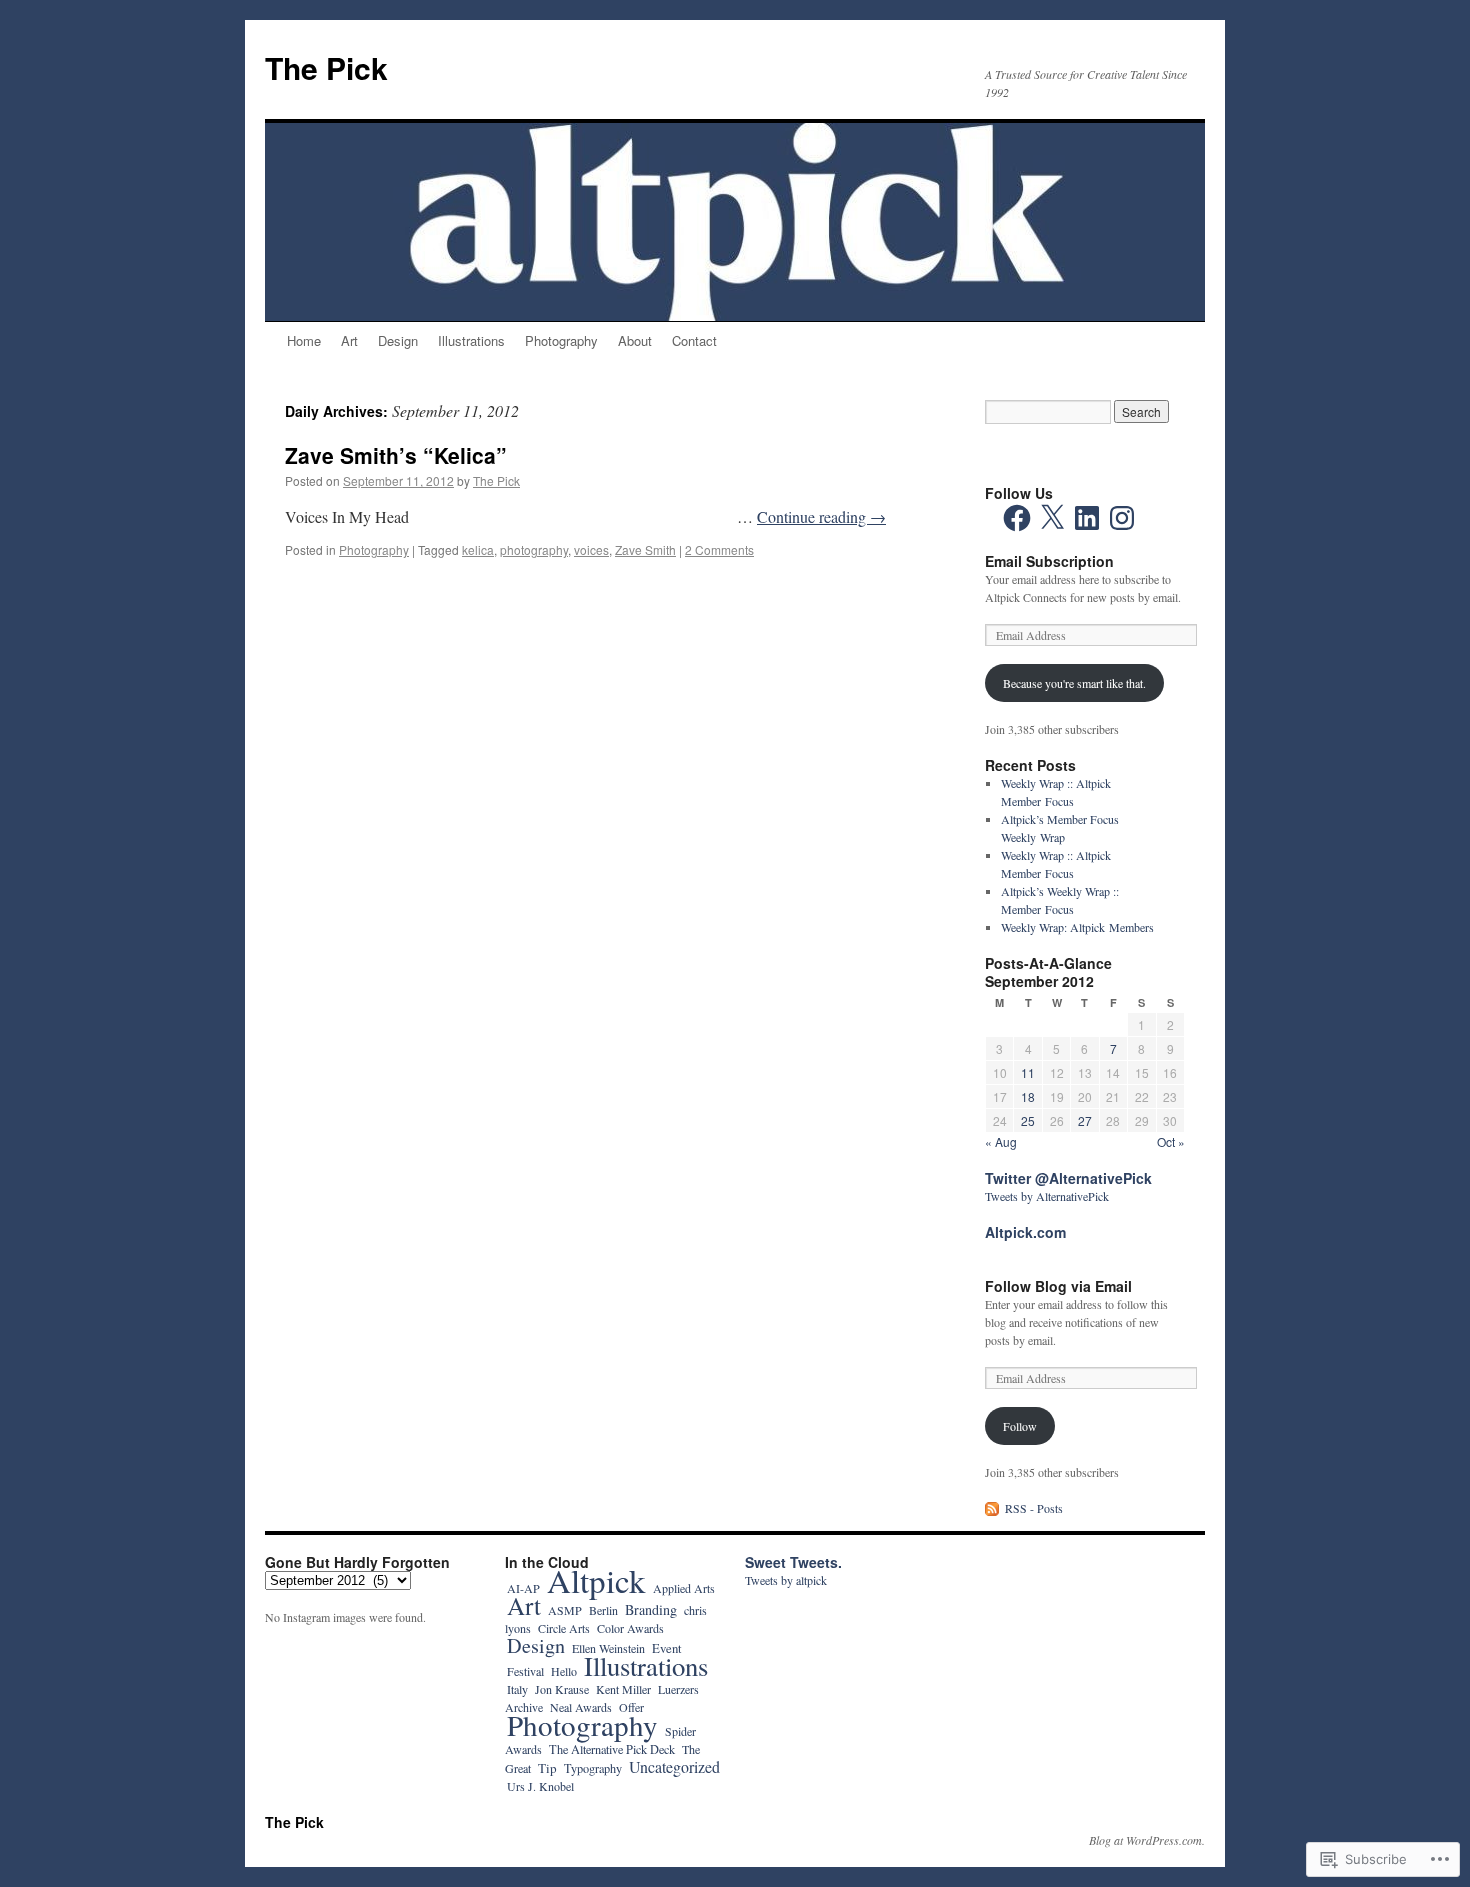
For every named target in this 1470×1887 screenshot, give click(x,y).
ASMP (565, 1610)
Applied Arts (684, 1588)
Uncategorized (674, 1766)
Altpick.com (1025, 1232)
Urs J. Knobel (540, 1786)
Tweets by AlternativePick (1047, 1196)
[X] (1052, 518)
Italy (517, 1689)
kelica (478, 549)
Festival (525, 1671)
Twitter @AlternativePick (1068, 1178)
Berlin (603, 1610)
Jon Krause (562, 1689)
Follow (1020, 1426)
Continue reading (821, 516)
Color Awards (630, 1628)
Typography (593, 1768)
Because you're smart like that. (1074, 683)
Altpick (596, 1580)
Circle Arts (564, 1628)
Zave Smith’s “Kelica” (396, 455)
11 (1028, 1072)
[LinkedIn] (1087, 518)
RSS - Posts (1034, 1508)
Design (398, 340)
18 (1028, 1096)
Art (349, 340)
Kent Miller (623, 1689)
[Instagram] (1122, 518)
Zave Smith (645, 549)
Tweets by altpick (786, 1580)
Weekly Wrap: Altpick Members (1077, 927)
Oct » (1171, 1141)
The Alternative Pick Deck (612, 1749)
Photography (561, 340)
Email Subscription (1049, 561)
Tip (547, 1768)
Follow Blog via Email (1058, 1286)
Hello (564, 1671)
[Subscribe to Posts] (993, 1508)
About (635, 340)
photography (534, 549)
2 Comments (719, 549)
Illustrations (471, 340)
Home (304, 340)
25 (1028, 1120)
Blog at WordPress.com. (1147, 1840)
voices (591, 549)
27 (1085, 1120)
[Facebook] (1017, 518)
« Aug (1001, 1141)
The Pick (326, 67)
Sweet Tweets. (793, 1562)
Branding (651, 1609)
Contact (694, 340)
